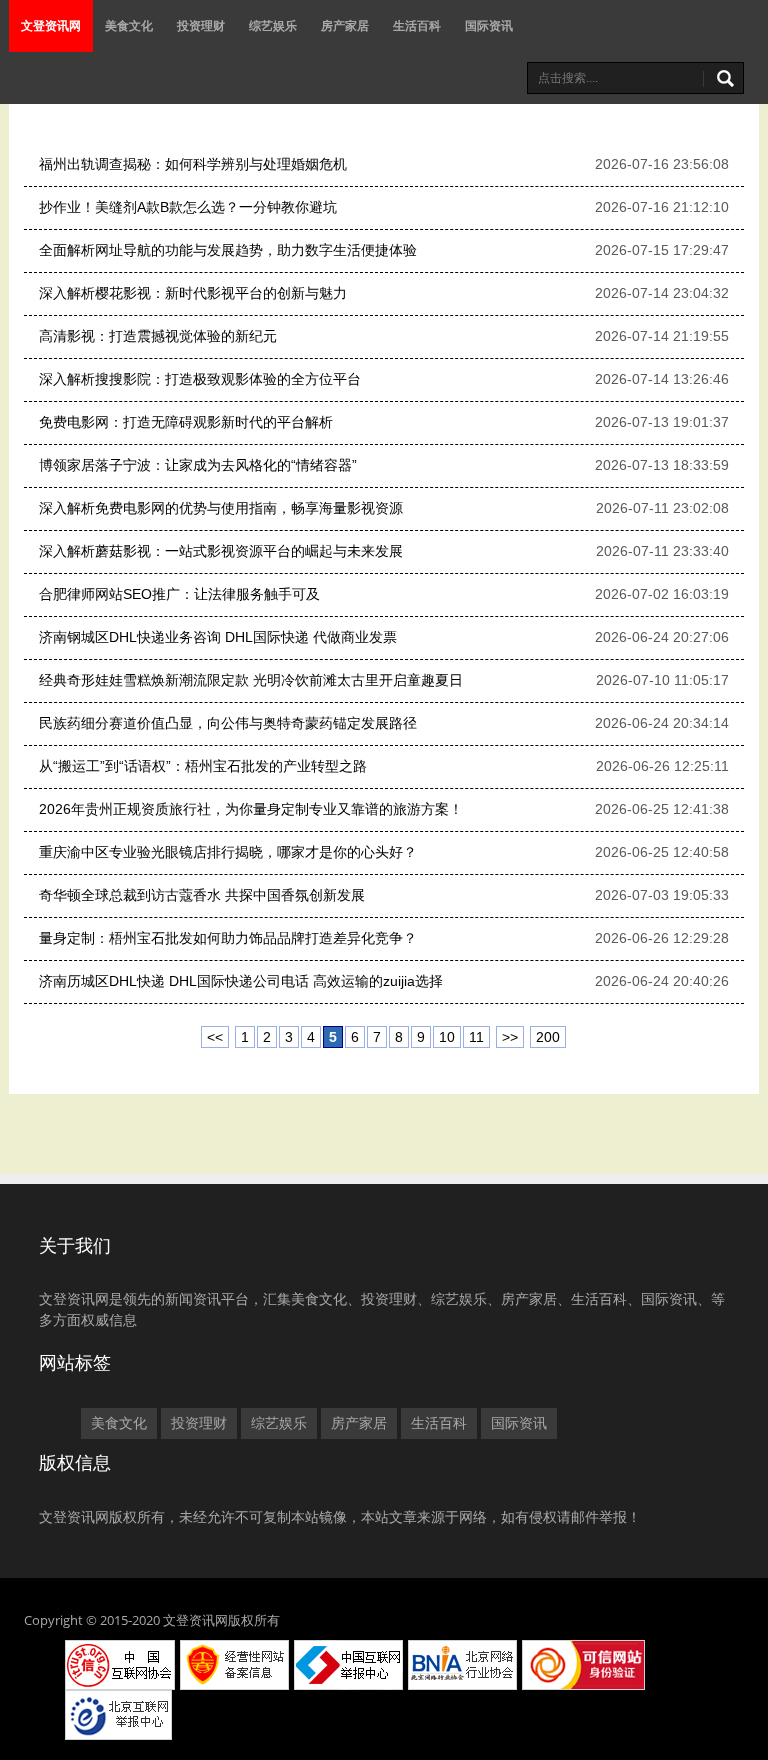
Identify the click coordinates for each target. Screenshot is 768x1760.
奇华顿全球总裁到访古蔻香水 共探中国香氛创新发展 (202, 895)
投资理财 (201, 25)
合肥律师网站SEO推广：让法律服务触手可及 (179, 594)
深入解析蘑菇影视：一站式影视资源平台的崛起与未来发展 (221, 551)
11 (476, 1037)
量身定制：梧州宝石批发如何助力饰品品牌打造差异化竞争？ (228, 938)
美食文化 (129, 25)
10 (447, 1037)
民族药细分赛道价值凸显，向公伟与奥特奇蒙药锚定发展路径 (228, 723)
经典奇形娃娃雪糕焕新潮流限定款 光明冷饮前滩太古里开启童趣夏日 (251, 680)
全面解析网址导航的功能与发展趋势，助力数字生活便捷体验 (228, 250)
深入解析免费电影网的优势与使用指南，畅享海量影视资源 (221, 508)
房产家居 (345, 25)
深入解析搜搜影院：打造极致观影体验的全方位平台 (200, 379)
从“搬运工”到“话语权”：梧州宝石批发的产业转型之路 (203, 766)
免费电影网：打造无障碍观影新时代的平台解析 (186, 422)
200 (548, 1037)
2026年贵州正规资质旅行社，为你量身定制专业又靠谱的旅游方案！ (251, 809)
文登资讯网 (51, 25)
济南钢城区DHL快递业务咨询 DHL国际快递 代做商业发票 (218, 637)
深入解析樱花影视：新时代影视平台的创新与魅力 (193, 293)
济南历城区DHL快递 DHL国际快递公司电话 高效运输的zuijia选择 (241, 981)
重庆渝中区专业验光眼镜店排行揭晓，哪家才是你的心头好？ (228, 852)
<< (215, 1037)
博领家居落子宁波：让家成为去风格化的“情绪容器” (198, 465)
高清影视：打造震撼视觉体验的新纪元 (158, 336)
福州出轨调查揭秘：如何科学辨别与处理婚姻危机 (193, 164)
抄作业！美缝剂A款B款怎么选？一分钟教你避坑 (188, 207)
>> (510, 1037)
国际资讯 (489, 25)
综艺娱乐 (273, 25)
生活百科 (417, 25)
